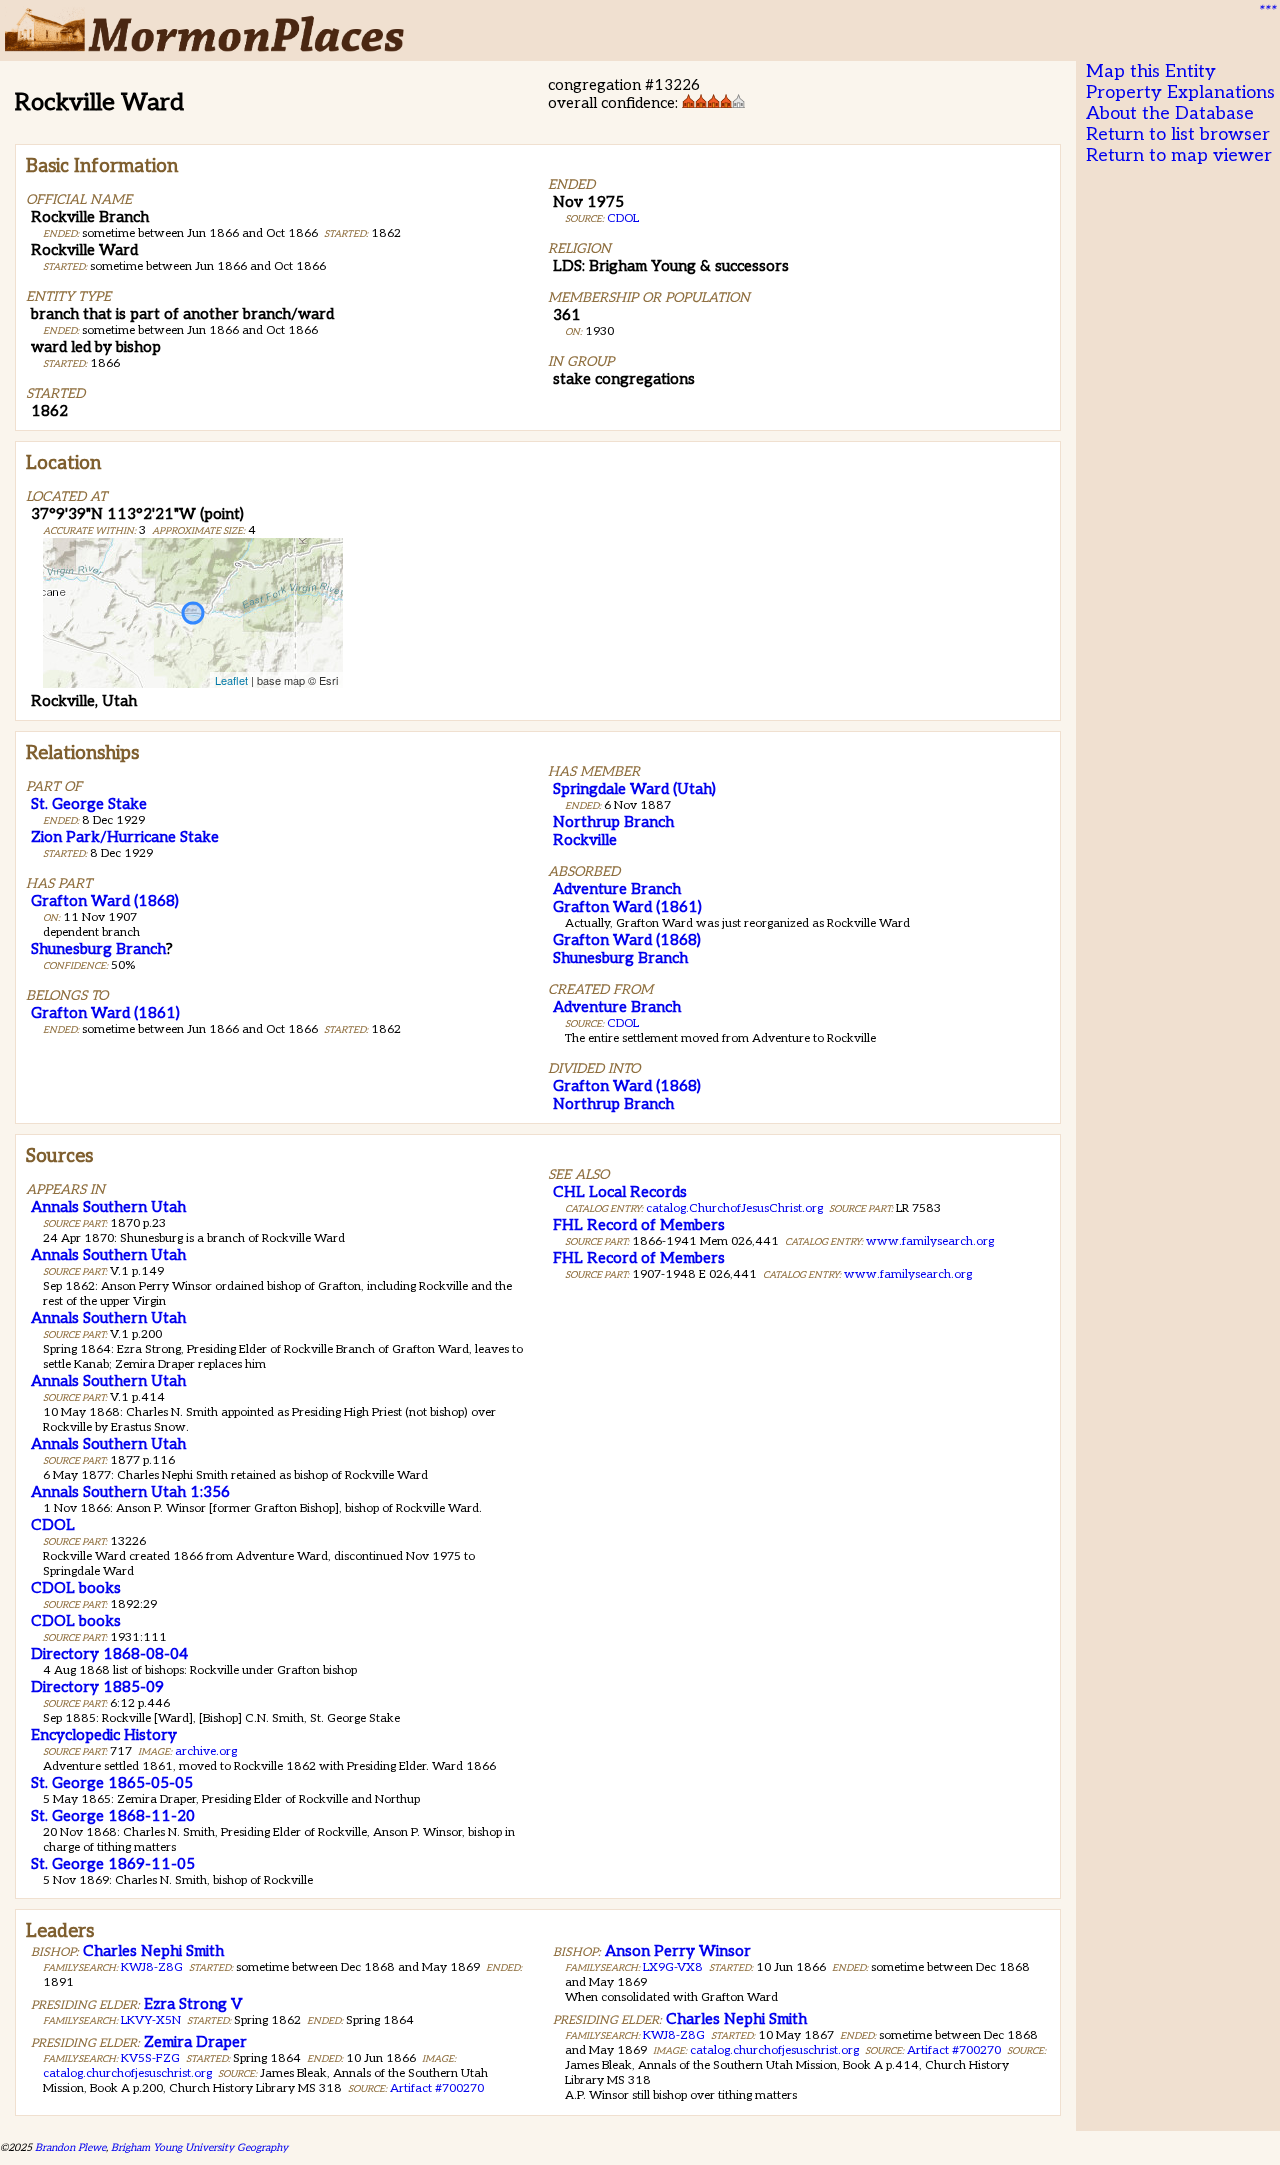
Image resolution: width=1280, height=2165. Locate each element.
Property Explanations (1180, 92)
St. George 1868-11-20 (113, 1816)
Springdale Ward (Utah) (634, 789)
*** (1266, 11)
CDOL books (76, 1588)
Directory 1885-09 (97, 1687)
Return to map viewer (1179, 155)
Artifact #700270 (437, 2088)
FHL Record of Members (639, 1225)
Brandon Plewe (70, 2147)
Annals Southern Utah (108, 1207)
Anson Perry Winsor (678, 1951)
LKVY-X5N (151, 2020)
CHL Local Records (620, 1192)
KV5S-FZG (150, 2058)
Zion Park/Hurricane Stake (125, 837)
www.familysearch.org (930, 1241)
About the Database (1170, 113)
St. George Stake (89, 804)
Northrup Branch (613, 822)
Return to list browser (1178, 134)
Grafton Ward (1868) (105, 901)
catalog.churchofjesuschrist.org (127, 2073)
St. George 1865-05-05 (112, 1783)
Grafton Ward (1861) (105, 1013)
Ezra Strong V (193, 2004)
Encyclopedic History (104, 1735)
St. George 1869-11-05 (113, 1864)
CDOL (623, 218)
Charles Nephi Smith (153, 1951)
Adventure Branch (617, 889)
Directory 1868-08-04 (109, 1654)
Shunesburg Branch (98, 949)
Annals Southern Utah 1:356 (130, 1492)
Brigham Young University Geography (199, 2147)
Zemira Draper (195, 2042)
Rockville (585, 840)
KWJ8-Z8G (152, 1967)
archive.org (206, 1751)
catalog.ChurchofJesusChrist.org (734, 1208)
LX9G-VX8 (673, 1967)
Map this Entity (1151, 71)
